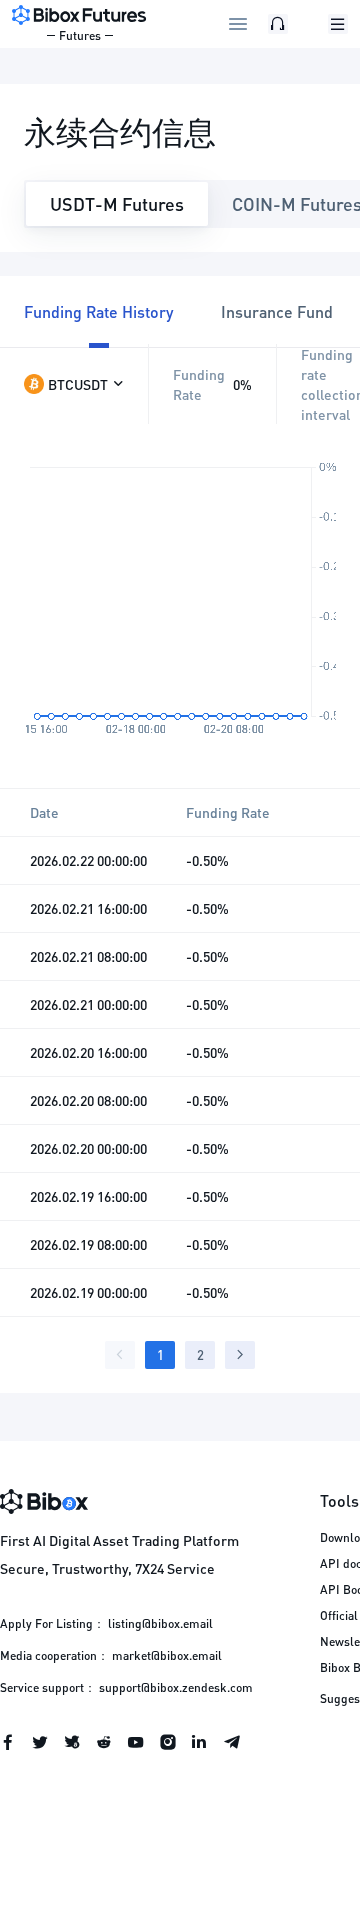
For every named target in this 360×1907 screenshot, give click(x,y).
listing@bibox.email (160, 1623)
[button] (74, 384)
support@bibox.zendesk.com (176, 1687)
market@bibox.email (167, 1655)
